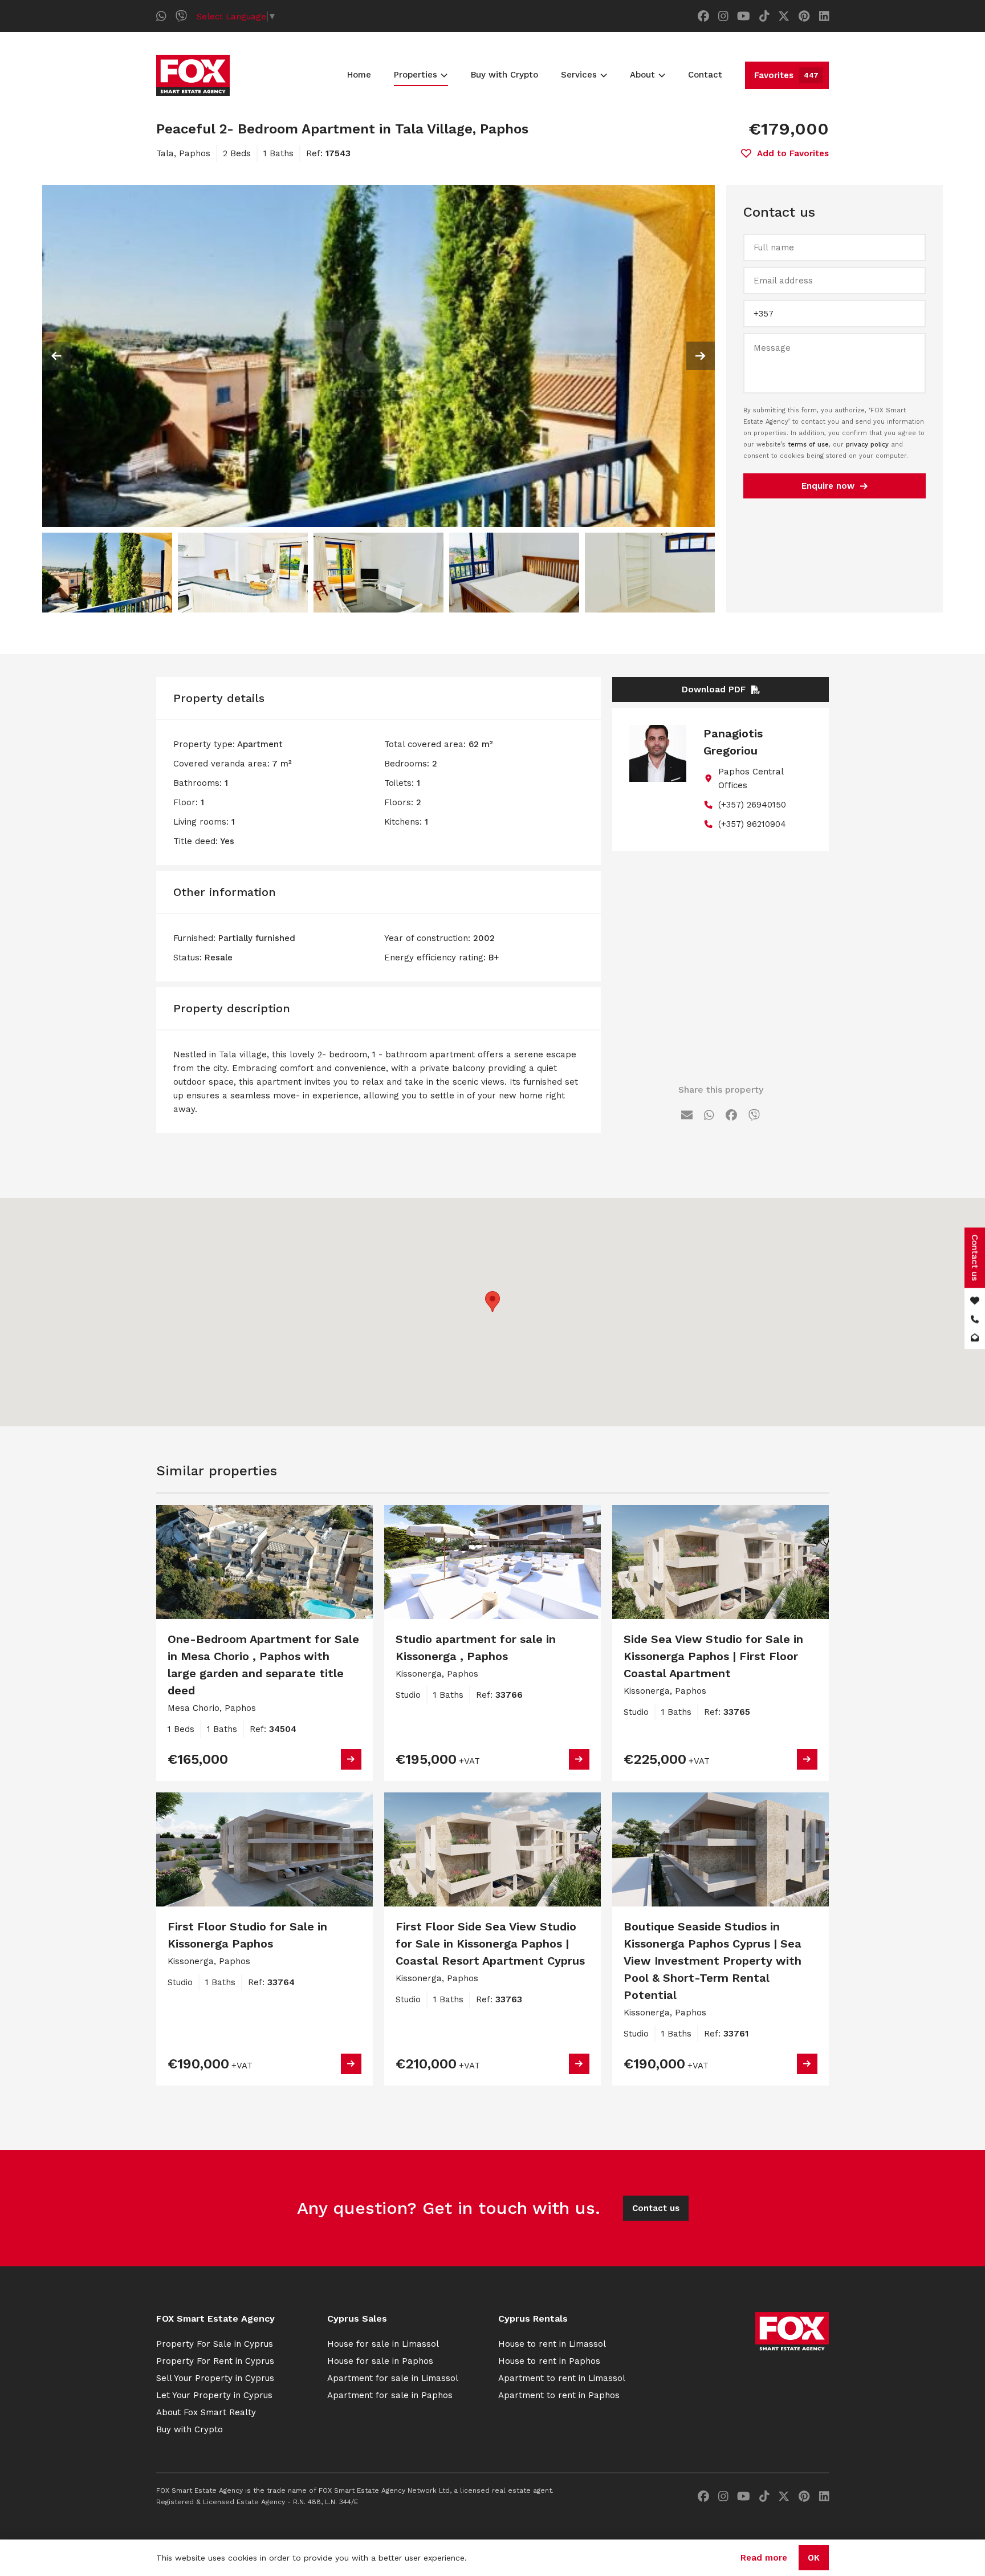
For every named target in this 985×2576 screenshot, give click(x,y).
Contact (705, 75)
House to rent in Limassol (552, 2344)
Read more (764, 2558)
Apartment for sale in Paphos (390, 2395)
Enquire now (828, 486)
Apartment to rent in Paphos (559, 2395)
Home (359, 75)
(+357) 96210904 (752, 824)
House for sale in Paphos (380, 2361)
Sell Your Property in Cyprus (215, 2378)
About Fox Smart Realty (206, 2412)
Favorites (786, 75)
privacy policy (867, 445)
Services (579, 75)
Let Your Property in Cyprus (214, 2395)
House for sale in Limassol (383, 2344)
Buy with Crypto (504, 75)
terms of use (808, 445)
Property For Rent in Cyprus (215, 2361)
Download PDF (714, 689)
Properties (416, 75)
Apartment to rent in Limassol (562, 2378)
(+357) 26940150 (752, 805)
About (642, 75)
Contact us (656, 2208)
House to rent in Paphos (549, 2361)
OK (814, 2558)
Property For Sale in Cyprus (215, 2344)
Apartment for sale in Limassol (393, 2378)
